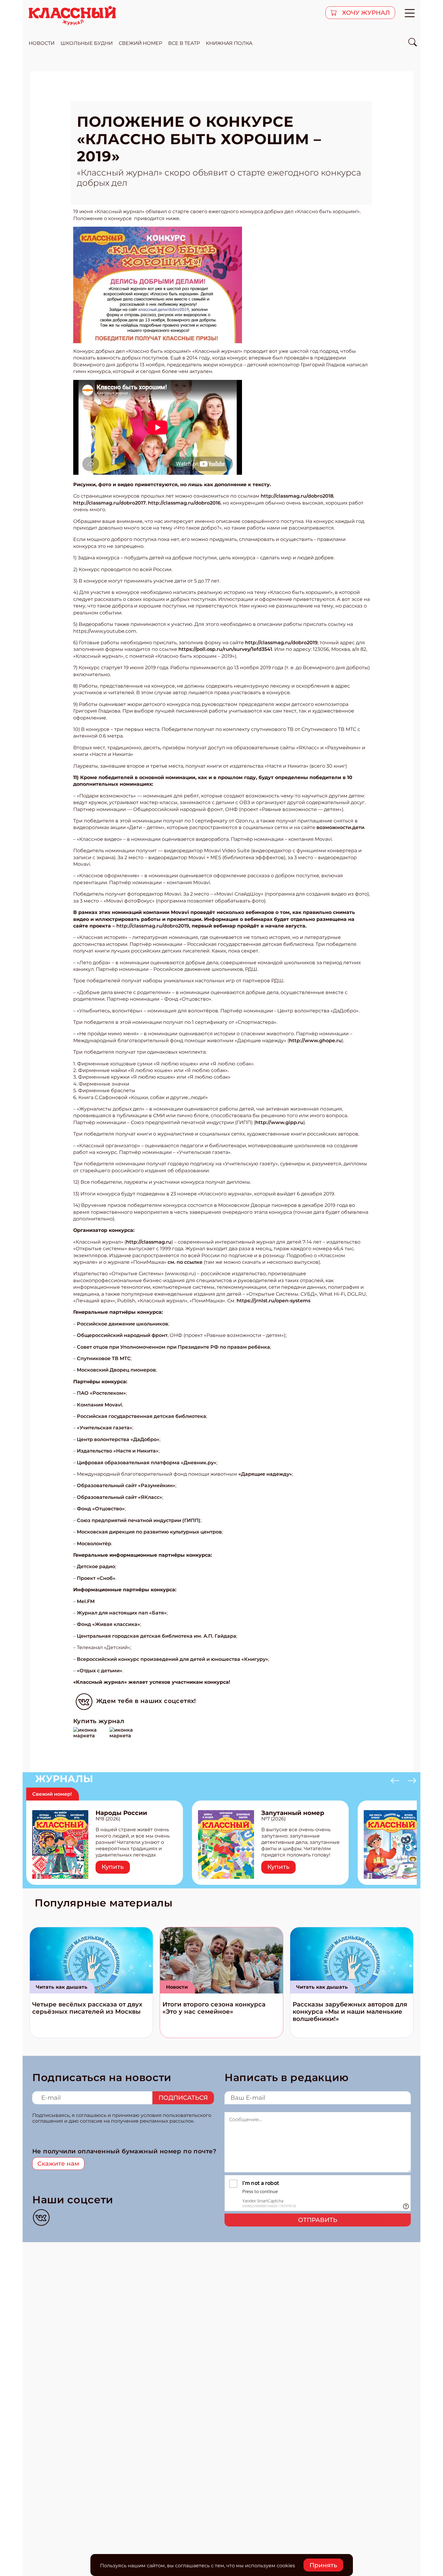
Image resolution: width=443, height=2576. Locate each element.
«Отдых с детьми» (100, 1671)
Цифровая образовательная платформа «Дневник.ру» (147, 1463)
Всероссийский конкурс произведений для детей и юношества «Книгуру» (173, 1659)
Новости (177, 1987)
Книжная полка (229, 43)
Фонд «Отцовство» (101, 1509)
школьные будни (87, 43)
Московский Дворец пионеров (116, 1370)
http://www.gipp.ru (279, 1122)
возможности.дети (340, 827)
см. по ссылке (185, 1262)
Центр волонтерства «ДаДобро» (118, 1439)
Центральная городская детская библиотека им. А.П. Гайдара (157, 1636)
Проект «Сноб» (96, 1578)
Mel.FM (86, 1601)
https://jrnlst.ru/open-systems (273, 1301)
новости (42, 43)
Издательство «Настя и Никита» (118, 1451)
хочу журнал (365, 13)
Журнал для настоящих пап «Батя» (122, 1613)
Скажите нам (58, 2164)
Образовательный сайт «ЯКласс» (119, 1497)
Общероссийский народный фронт (122, 1335)
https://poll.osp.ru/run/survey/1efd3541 (225, 649)
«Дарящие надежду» (265, 1474)
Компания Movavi (99, 1405)
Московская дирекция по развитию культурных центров (149, 1532)
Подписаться (183, 2098)
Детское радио (96, 1566)
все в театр (184, 43)
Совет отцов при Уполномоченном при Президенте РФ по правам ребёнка (173, 1347)
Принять (323, 2565)
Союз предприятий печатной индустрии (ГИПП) (139, 1520)
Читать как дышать (62, 1987)
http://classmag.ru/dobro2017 (110, 503)
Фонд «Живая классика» (108, 1624)
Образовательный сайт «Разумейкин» (126, 1485)
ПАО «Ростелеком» (101, 1393)
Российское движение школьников (123, 1324)
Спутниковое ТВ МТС (104, 1358)
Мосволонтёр (94, 1544)
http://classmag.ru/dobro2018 (297, 496)
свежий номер (140, 43)
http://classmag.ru (149, 1242)
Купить (113, 1867)
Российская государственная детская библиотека (141, 1416)
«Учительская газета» (105, 1428)
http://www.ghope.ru (315, 1041)
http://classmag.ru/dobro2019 (281, 643)
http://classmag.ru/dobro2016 (184, 503)
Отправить (318, 2220)
